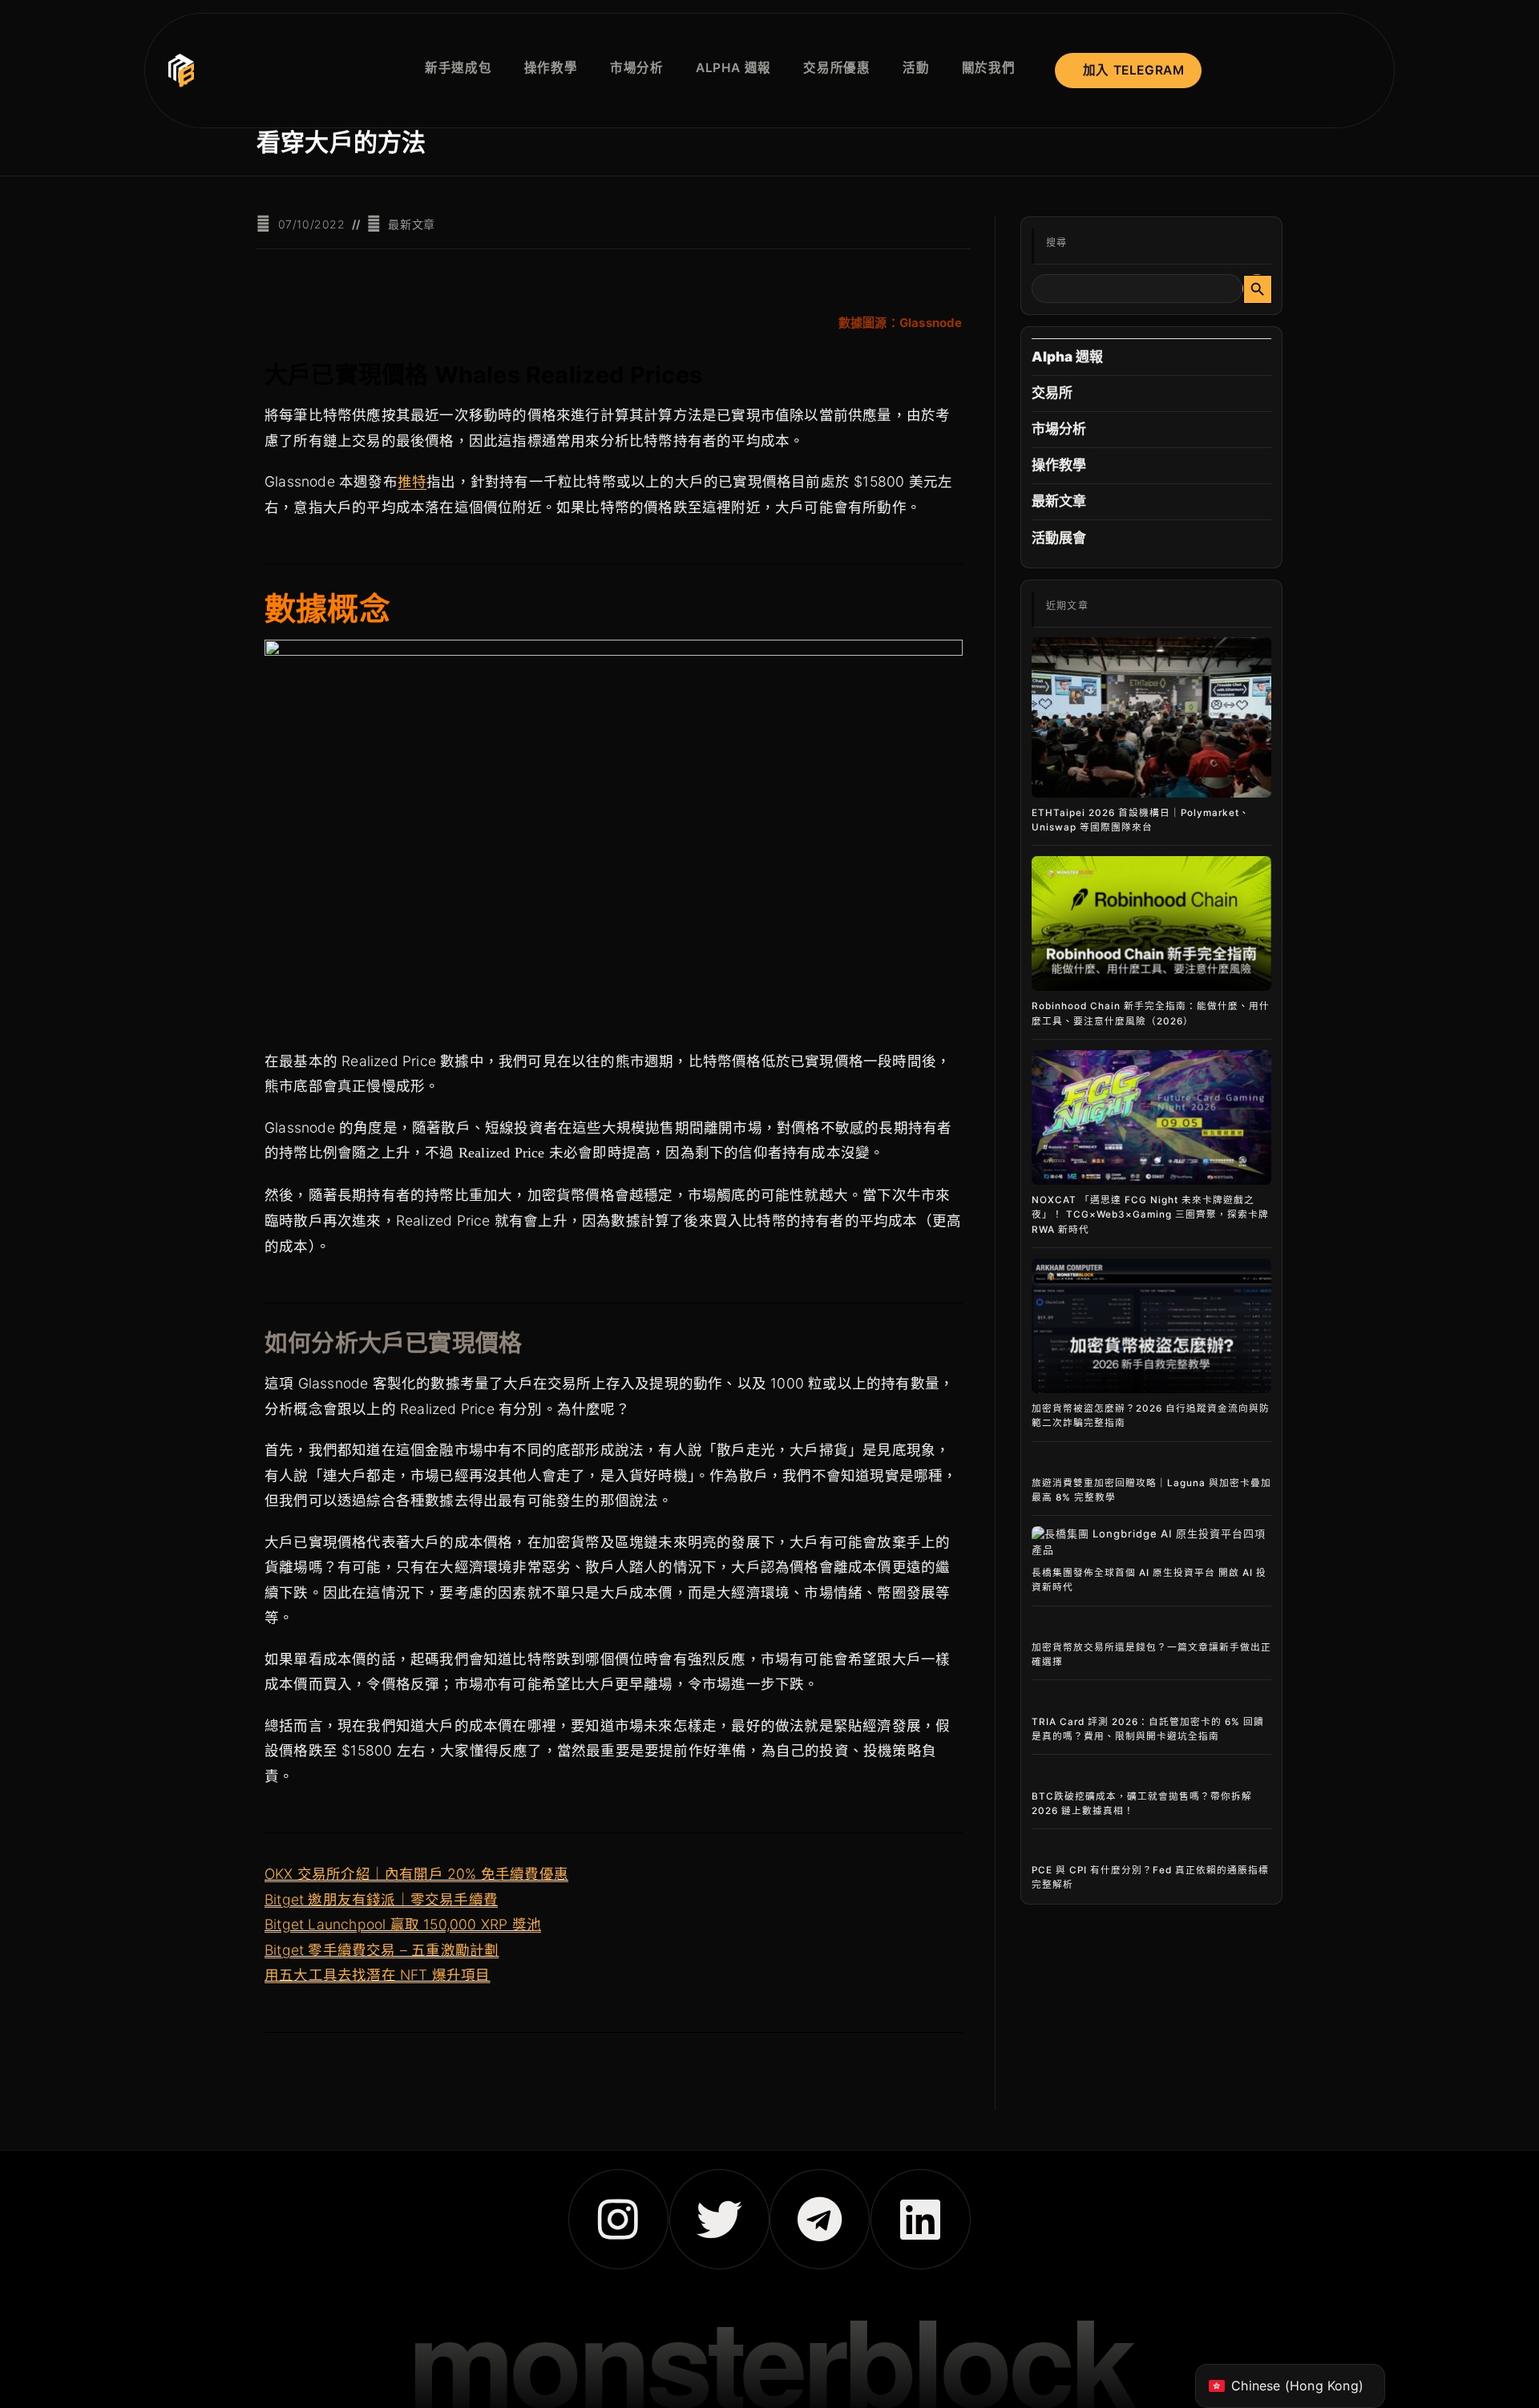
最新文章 (411, 224)
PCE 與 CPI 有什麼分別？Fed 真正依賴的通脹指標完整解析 (1150, 1877)
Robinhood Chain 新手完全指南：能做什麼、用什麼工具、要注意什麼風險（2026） (1151, 1013)
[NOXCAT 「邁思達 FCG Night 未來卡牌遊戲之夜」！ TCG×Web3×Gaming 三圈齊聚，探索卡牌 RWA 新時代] (1151, 1118)
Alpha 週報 (1068, 357)
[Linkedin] (921, 2219)
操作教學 (1059, 465)
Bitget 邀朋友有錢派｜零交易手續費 (381, 1899)
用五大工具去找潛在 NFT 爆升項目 (378, 1975)
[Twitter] (719, 2219)
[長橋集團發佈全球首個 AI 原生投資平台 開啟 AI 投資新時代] (1151, 1542)
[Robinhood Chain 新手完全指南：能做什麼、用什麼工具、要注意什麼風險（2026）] (1151, 924)
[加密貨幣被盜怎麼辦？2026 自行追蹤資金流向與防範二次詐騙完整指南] (1151, 1326)
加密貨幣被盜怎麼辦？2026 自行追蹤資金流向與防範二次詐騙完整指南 (1151, 1416)
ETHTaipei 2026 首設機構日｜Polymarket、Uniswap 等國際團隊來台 (1141, 820)
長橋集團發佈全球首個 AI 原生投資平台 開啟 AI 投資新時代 (1149, 1580)
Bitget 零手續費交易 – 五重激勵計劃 (382, 1950)
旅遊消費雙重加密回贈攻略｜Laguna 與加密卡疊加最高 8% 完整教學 (1151, 1490)
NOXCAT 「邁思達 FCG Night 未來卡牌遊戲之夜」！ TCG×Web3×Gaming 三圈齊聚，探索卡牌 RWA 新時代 (1150, 1214)
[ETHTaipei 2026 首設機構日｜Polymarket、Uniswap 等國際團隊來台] (1151, 717)
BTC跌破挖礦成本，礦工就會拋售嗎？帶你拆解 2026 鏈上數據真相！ (1142, 1804)
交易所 (1052, 393)
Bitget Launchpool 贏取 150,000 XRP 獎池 (403, 1924)
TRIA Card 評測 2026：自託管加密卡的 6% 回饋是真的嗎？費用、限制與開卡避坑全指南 (1148, 1729)
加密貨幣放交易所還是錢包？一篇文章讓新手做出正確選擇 (1151, 1654)
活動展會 (1059, 538)
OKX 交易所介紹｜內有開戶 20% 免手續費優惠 (416, 1874)
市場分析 (1059, 429)
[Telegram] (820, 2219)
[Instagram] (618, 2219)
